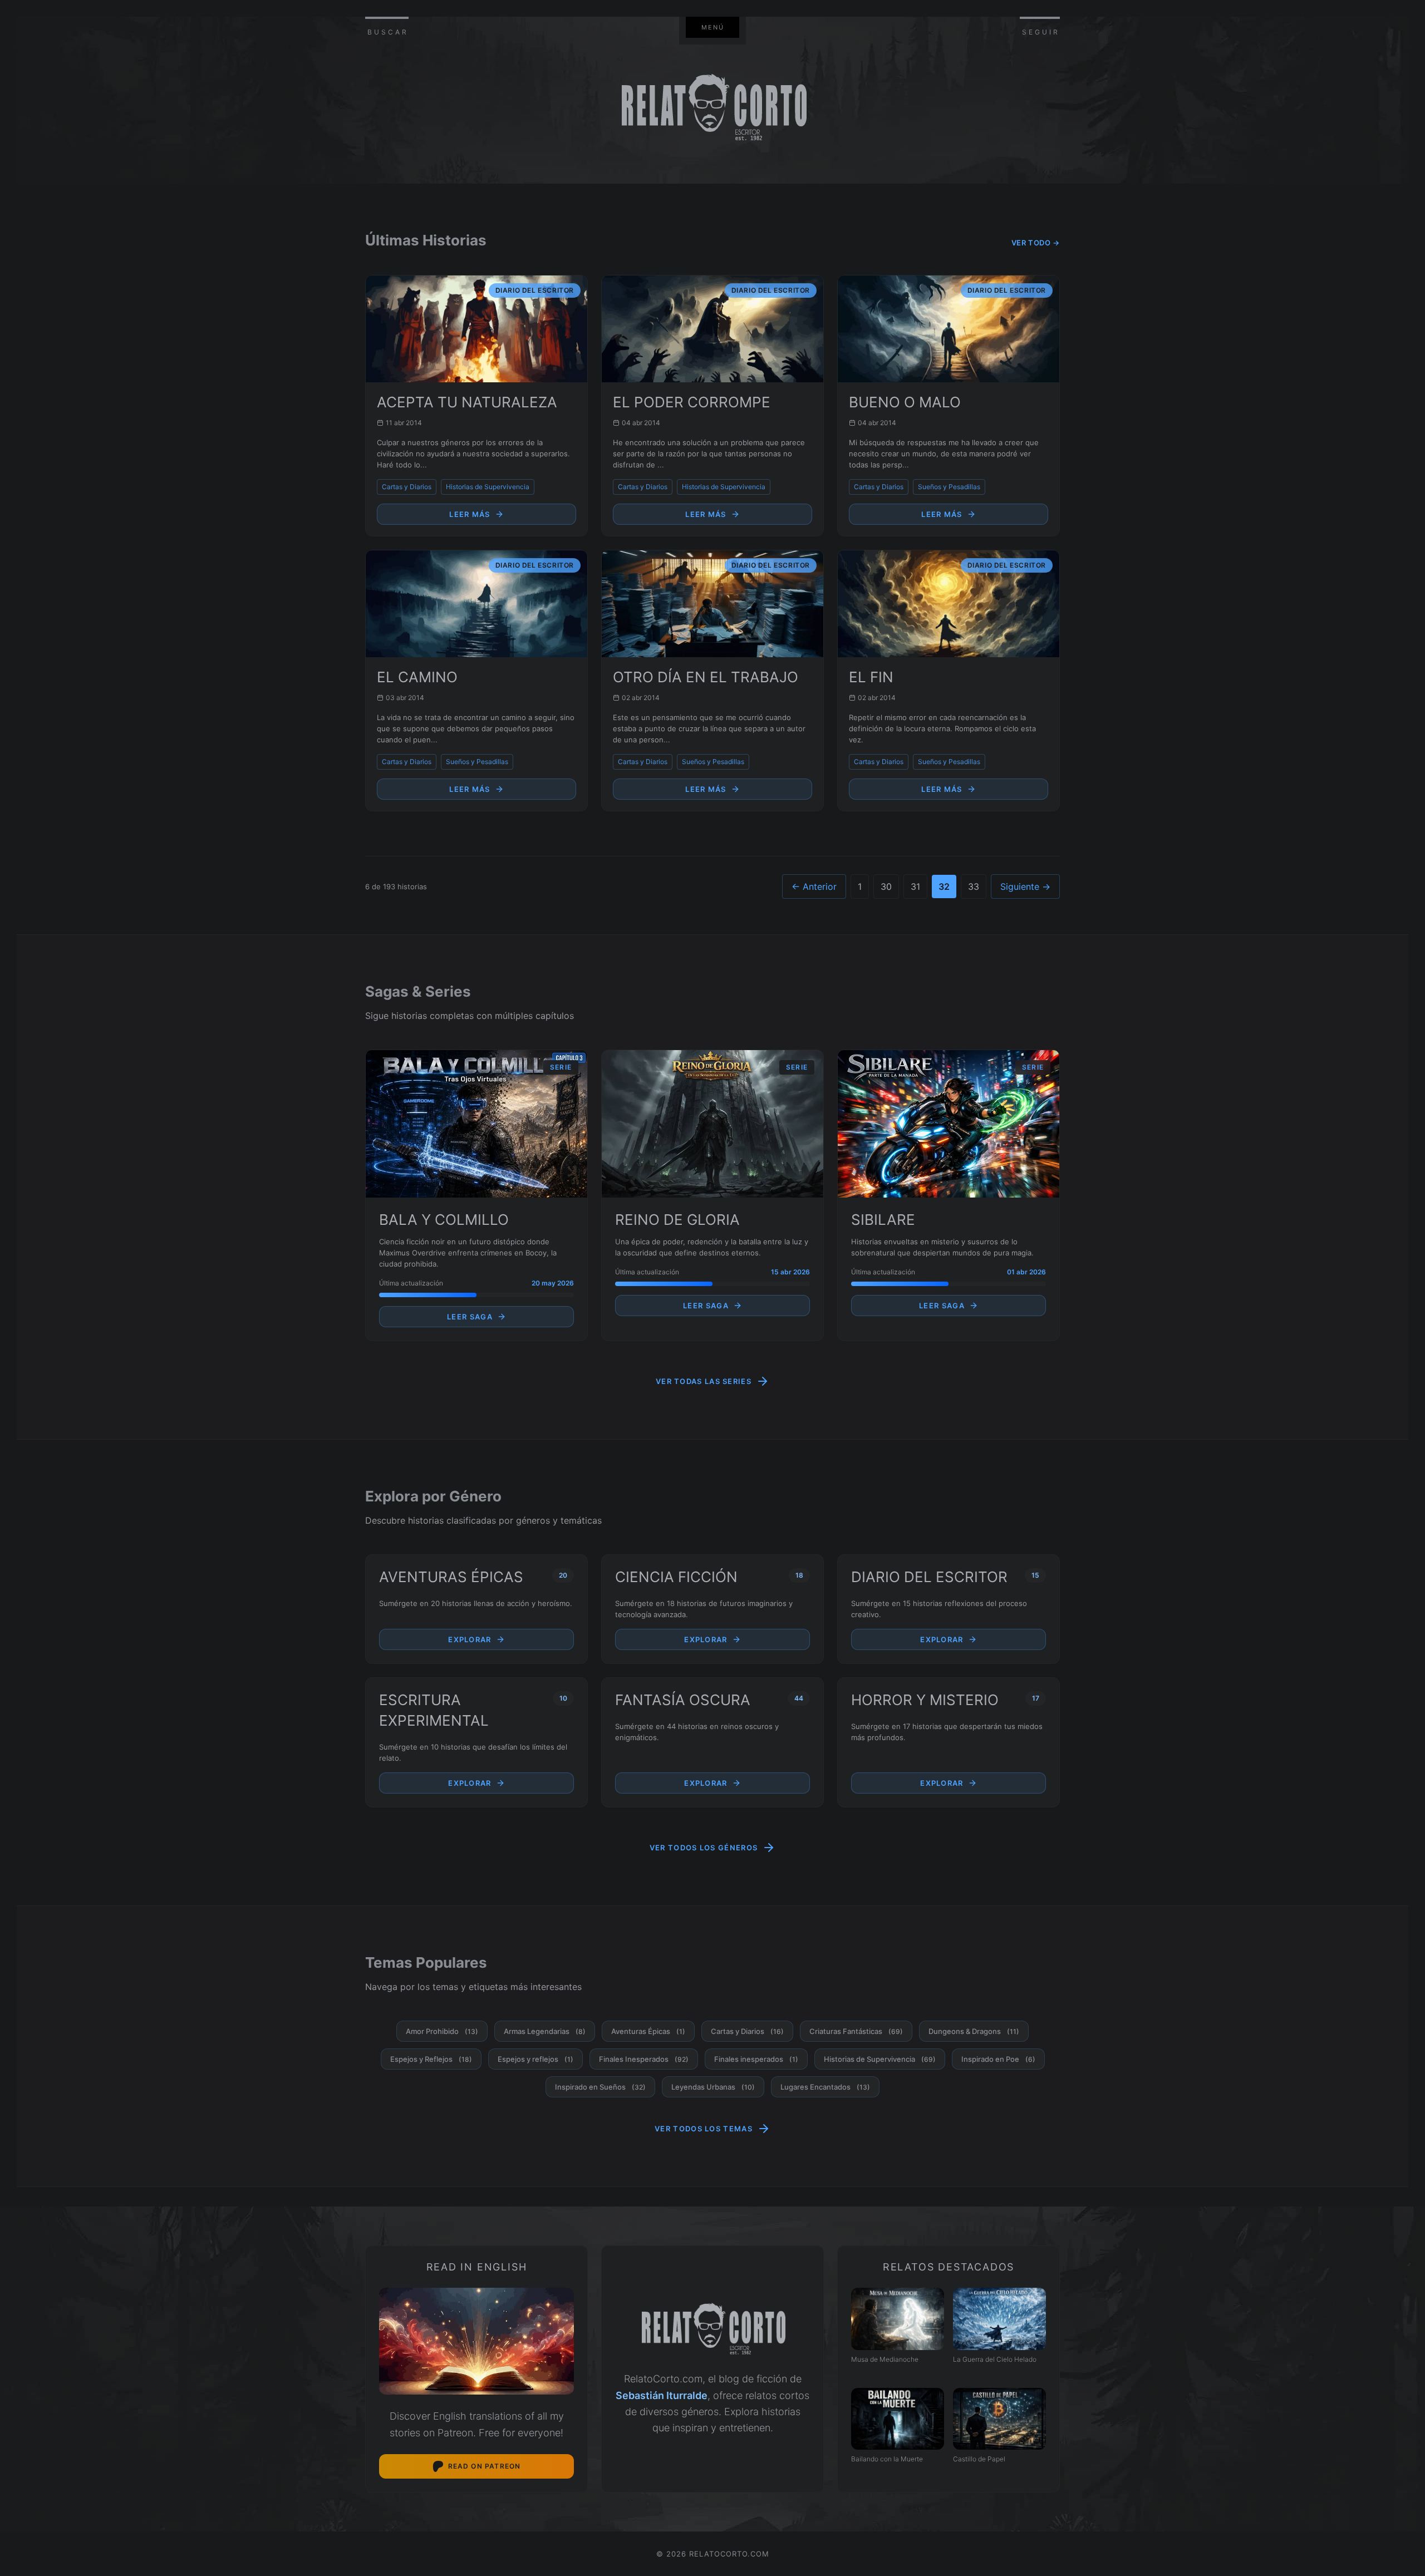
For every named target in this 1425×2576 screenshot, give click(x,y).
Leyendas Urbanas (713, 2087)
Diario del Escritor (929, 1577)
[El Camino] (476, 604)
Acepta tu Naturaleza (467, 402)
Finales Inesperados (644, 2059)
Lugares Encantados (825, 2087)
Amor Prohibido (442, 2031)
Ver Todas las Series (704, 1381)
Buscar (388, 32)
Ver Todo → (1036, 243)
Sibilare (883, 1220)
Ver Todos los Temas (704, 2129)
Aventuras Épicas (451, 1577)
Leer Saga (470, 1317)
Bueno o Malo (905, 402)
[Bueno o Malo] (949, 329)
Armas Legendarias (545, 2031)
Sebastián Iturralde (662, 2395)
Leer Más (470, 514)
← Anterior (814, 886)
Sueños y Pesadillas (949, 487)
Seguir (1041, 32)
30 (886, 886)
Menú (713, 27)
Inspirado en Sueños (600, 2087)
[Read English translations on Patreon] (476, 2341)
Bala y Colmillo (444, 1220)
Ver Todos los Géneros (704, 1848)
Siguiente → (1025, 886)
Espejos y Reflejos (431, 2059)
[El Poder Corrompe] (712, 329)
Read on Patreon (485, 2466)
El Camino (417, 677)
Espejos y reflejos (535, 2059)
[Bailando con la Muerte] (898, 2419)
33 (974, 886)
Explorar (470, 1639)
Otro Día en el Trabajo (706, 677)
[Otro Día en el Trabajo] (712, 604)
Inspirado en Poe (998, 2059)
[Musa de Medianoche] (898, 2319)
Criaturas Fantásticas (856, 2031)
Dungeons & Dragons (974, 2031)
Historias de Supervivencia (488, 487)
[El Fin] (949, 604)
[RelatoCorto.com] (712, 2330)
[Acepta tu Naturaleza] (476, 329)
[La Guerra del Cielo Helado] (999, 2319)
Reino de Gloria (677, 1220)
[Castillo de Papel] (999, 2419)
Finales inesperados (756, 2059)
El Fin (871, 677)
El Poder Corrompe (692, 402)
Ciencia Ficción (676, 1577)
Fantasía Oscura (683, 1700)
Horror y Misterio (925, 1700)
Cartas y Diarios (407, 487)
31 (915, 886)
